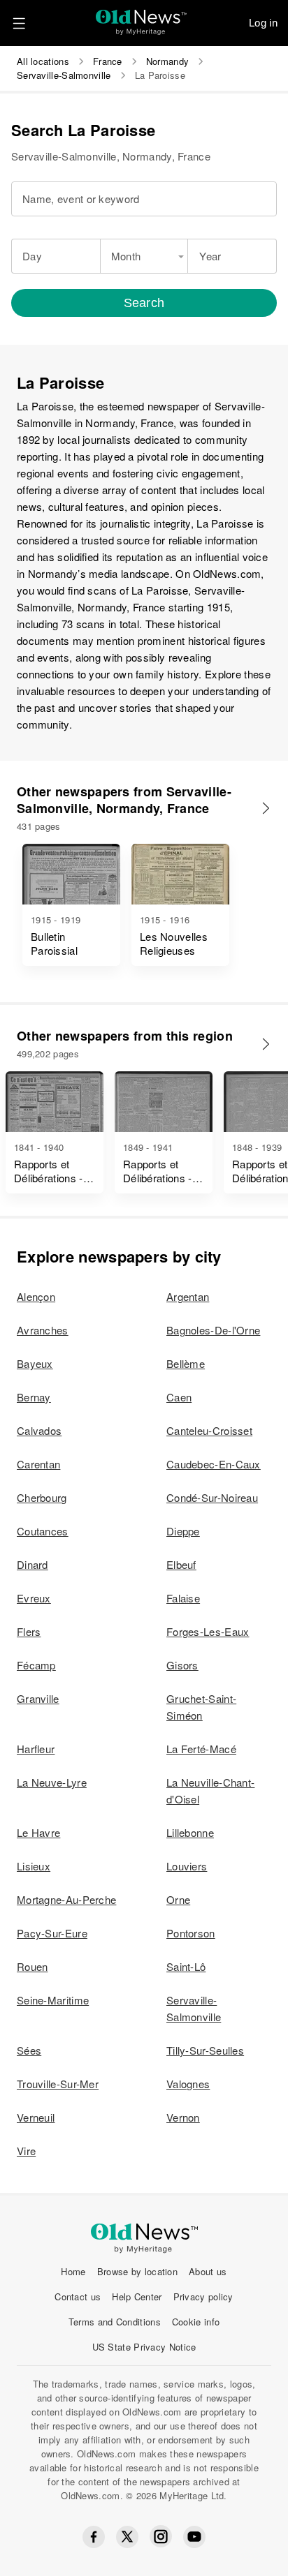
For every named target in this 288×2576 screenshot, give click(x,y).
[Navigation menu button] (19, 23)
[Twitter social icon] (127, 2537)
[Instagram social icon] (161, 2537)
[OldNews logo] (142, 18)
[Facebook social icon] (94, 2537)
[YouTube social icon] (194, 2537)
